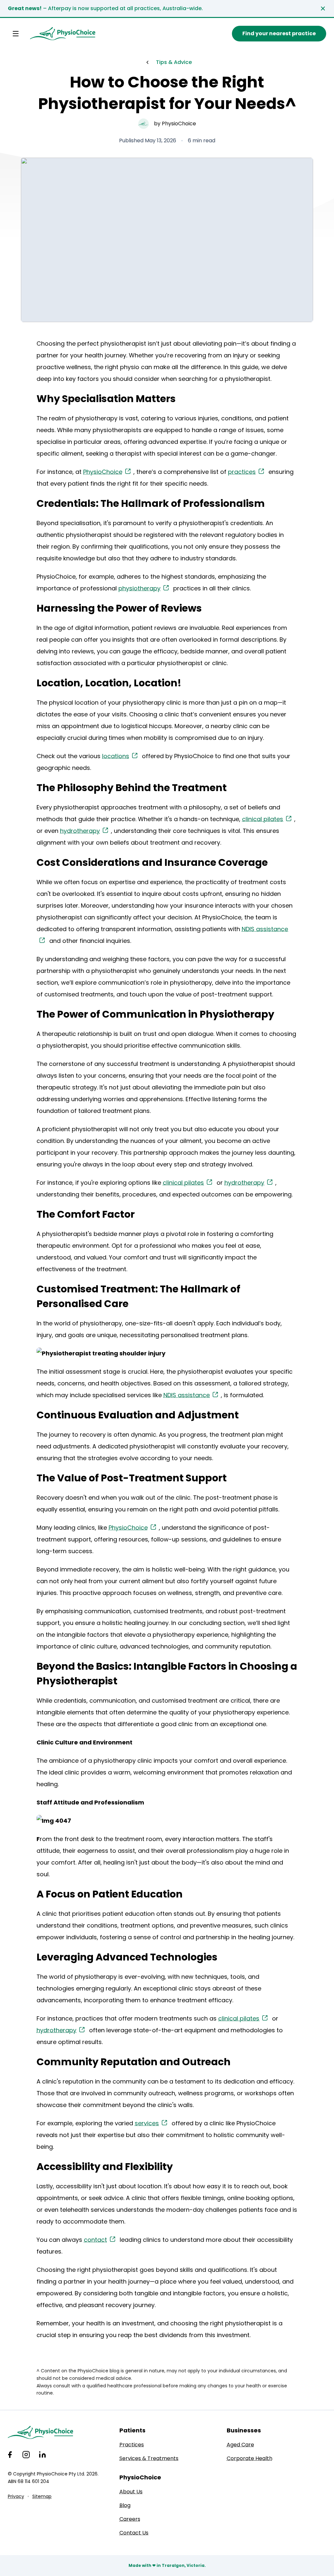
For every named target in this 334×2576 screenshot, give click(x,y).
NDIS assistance (187, 1395)
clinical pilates (263, 819)
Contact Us (134, 2533)
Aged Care (240, 2445)
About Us (131, 2492)
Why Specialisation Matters (106, 399)
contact (95, 2240)
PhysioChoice (103, 472)
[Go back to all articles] (147, 62)
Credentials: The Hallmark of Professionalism (151, 503)
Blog (125, 2505)
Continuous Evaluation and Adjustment (138, 1415)
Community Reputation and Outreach (134, 2062)
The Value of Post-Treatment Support (132, 1478)
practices (242, 472)
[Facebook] (10, 2455)
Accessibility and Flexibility (105, 2167)
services (147, 2123)
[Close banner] (323, 8)
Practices (132, 2445)
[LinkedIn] (42, 2455)
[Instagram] (26, 2455)
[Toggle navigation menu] (16, 34)
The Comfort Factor (86, 1214)
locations (116, 756)
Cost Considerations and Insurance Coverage (152, 862)
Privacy (16, 2496)
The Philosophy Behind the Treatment (132, 788)
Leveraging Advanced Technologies (127, 1957)
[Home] (53, 2432)
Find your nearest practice (279, 33)
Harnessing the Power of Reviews (119, 608)
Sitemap (42, 2496)
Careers (130, 2519)
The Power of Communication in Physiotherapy (155, 1014)
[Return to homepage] (63, 34)
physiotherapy (139, 588)
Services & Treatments (149, 2458)
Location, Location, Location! (109, 683)
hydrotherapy (80, 831)
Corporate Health (250, 2458)
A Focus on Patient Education (110, 1894)
